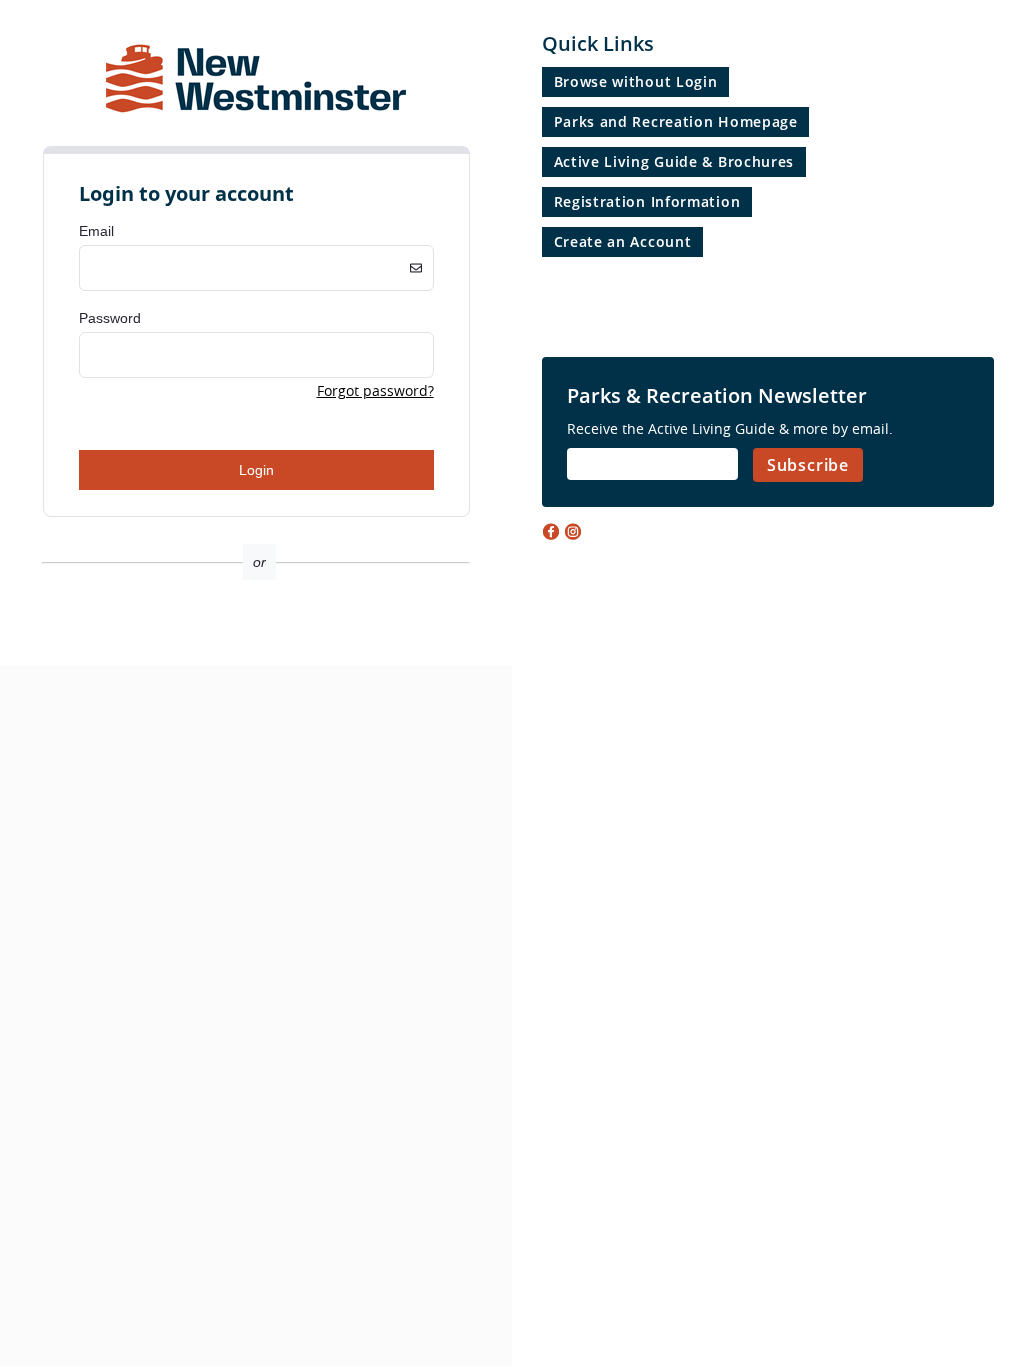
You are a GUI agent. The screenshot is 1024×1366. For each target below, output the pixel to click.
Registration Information (647, 201)
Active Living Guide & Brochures (674, 161)
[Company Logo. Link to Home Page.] (256, 136)
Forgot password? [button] (375, 390)
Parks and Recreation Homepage (676, 121)
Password (110, 318)
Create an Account (623, 241)
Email (96, 231)
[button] (256, 629)
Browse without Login (636, 81)
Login (256, 470)
